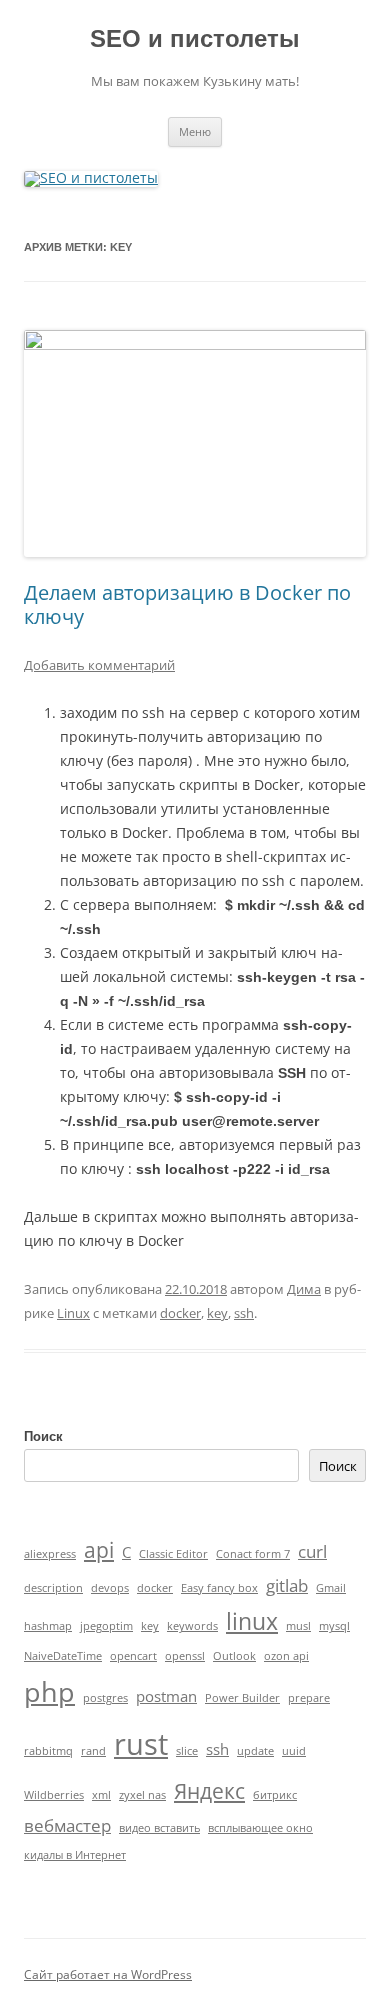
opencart (133, 1656)
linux (252, 1621)
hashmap (48, 1626)
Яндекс (209, 1790)
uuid (294, 1751)
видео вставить (159, 1828)
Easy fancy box (219, 1588)
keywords (192, 1626)
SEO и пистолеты (195, 38)
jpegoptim (106, 1626)
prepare (309, 1698)
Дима (304, 1289)
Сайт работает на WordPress (108, 1974)
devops (110, 1588)
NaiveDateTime (63, 1656)
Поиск (43, 1436)
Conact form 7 (253, 1554)
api (99, 1549)
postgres (105, 1698)
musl (298, 1626)
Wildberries (54, 1795)
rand (93, 1751)
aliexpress (50, 1554)
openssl (185, 1656)
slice (187, 1751)
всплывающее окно (260, 1828)
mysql (334, 1626)
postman (166, 1696)
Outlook (234, 1656)
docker (180, 1313)
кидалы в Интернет (75, 1855)
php (49, 1691)
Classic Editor (173, 1554)
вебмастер (67, 1825)
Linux (73, 1313)
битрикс (275, 1795)
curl (312, 1551)
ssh (244, 1313)
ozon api (286, 1656)
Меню (195, 131)
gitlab (287, 1585)
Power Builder (242, 1698)
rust (141, 1744)
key (217, 1313)
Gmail (331, 1588)
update (255, 1751)
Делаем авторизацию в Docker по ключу (187, 604)
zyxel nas (142, 1795)
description (53, 1588)
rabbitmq (48, 1751)
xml (101, 1795)
